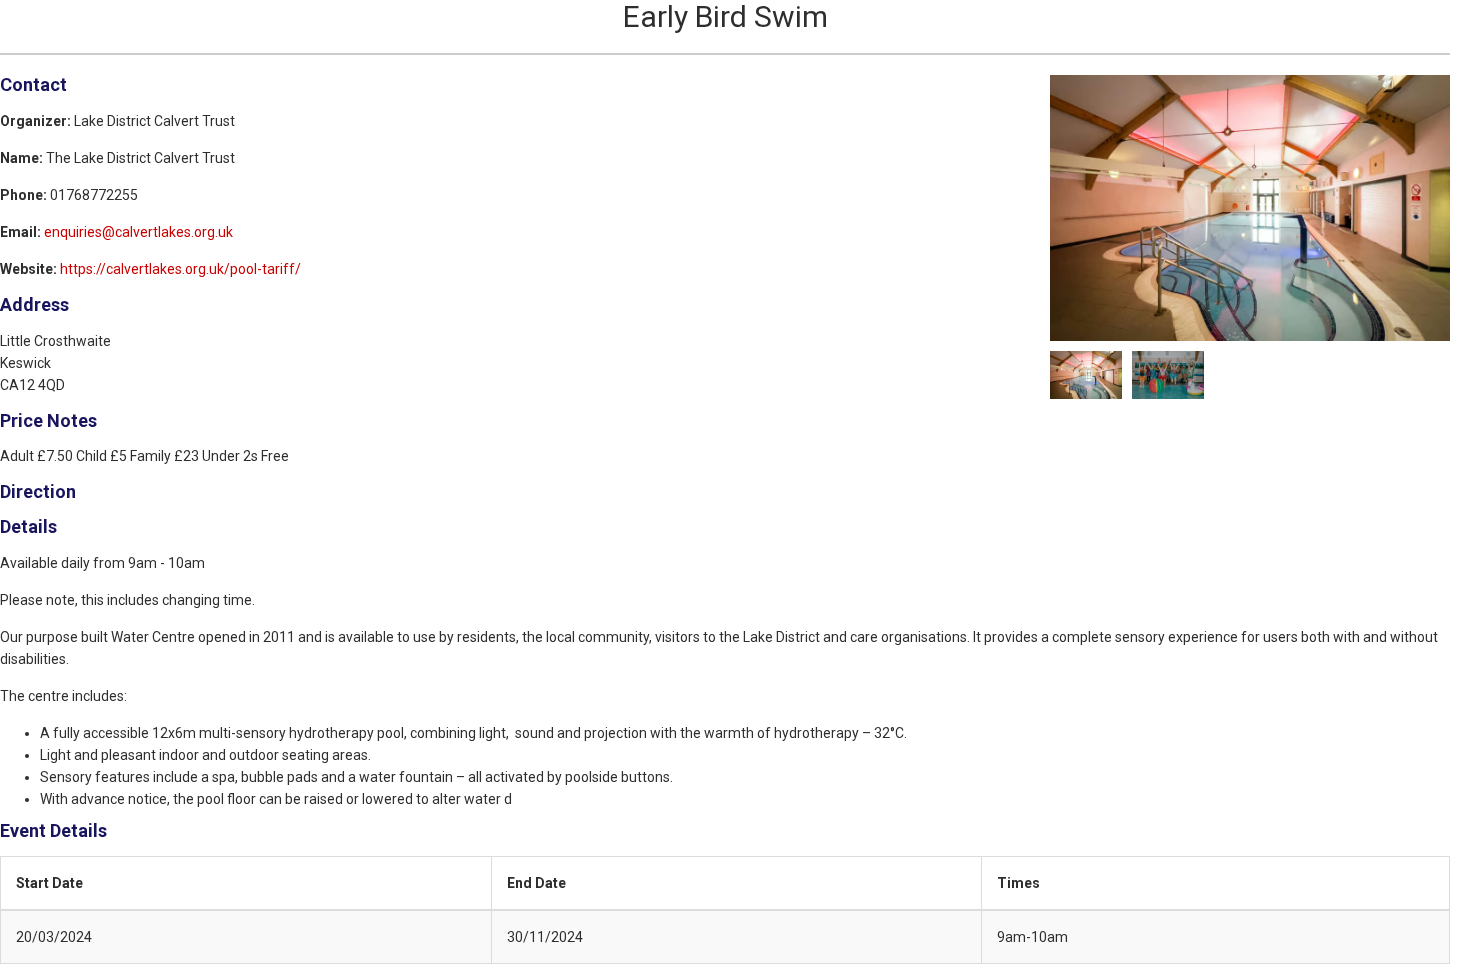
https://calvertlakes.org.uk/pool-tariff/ (180, 269)
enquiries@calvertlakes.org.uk (138, 232)
